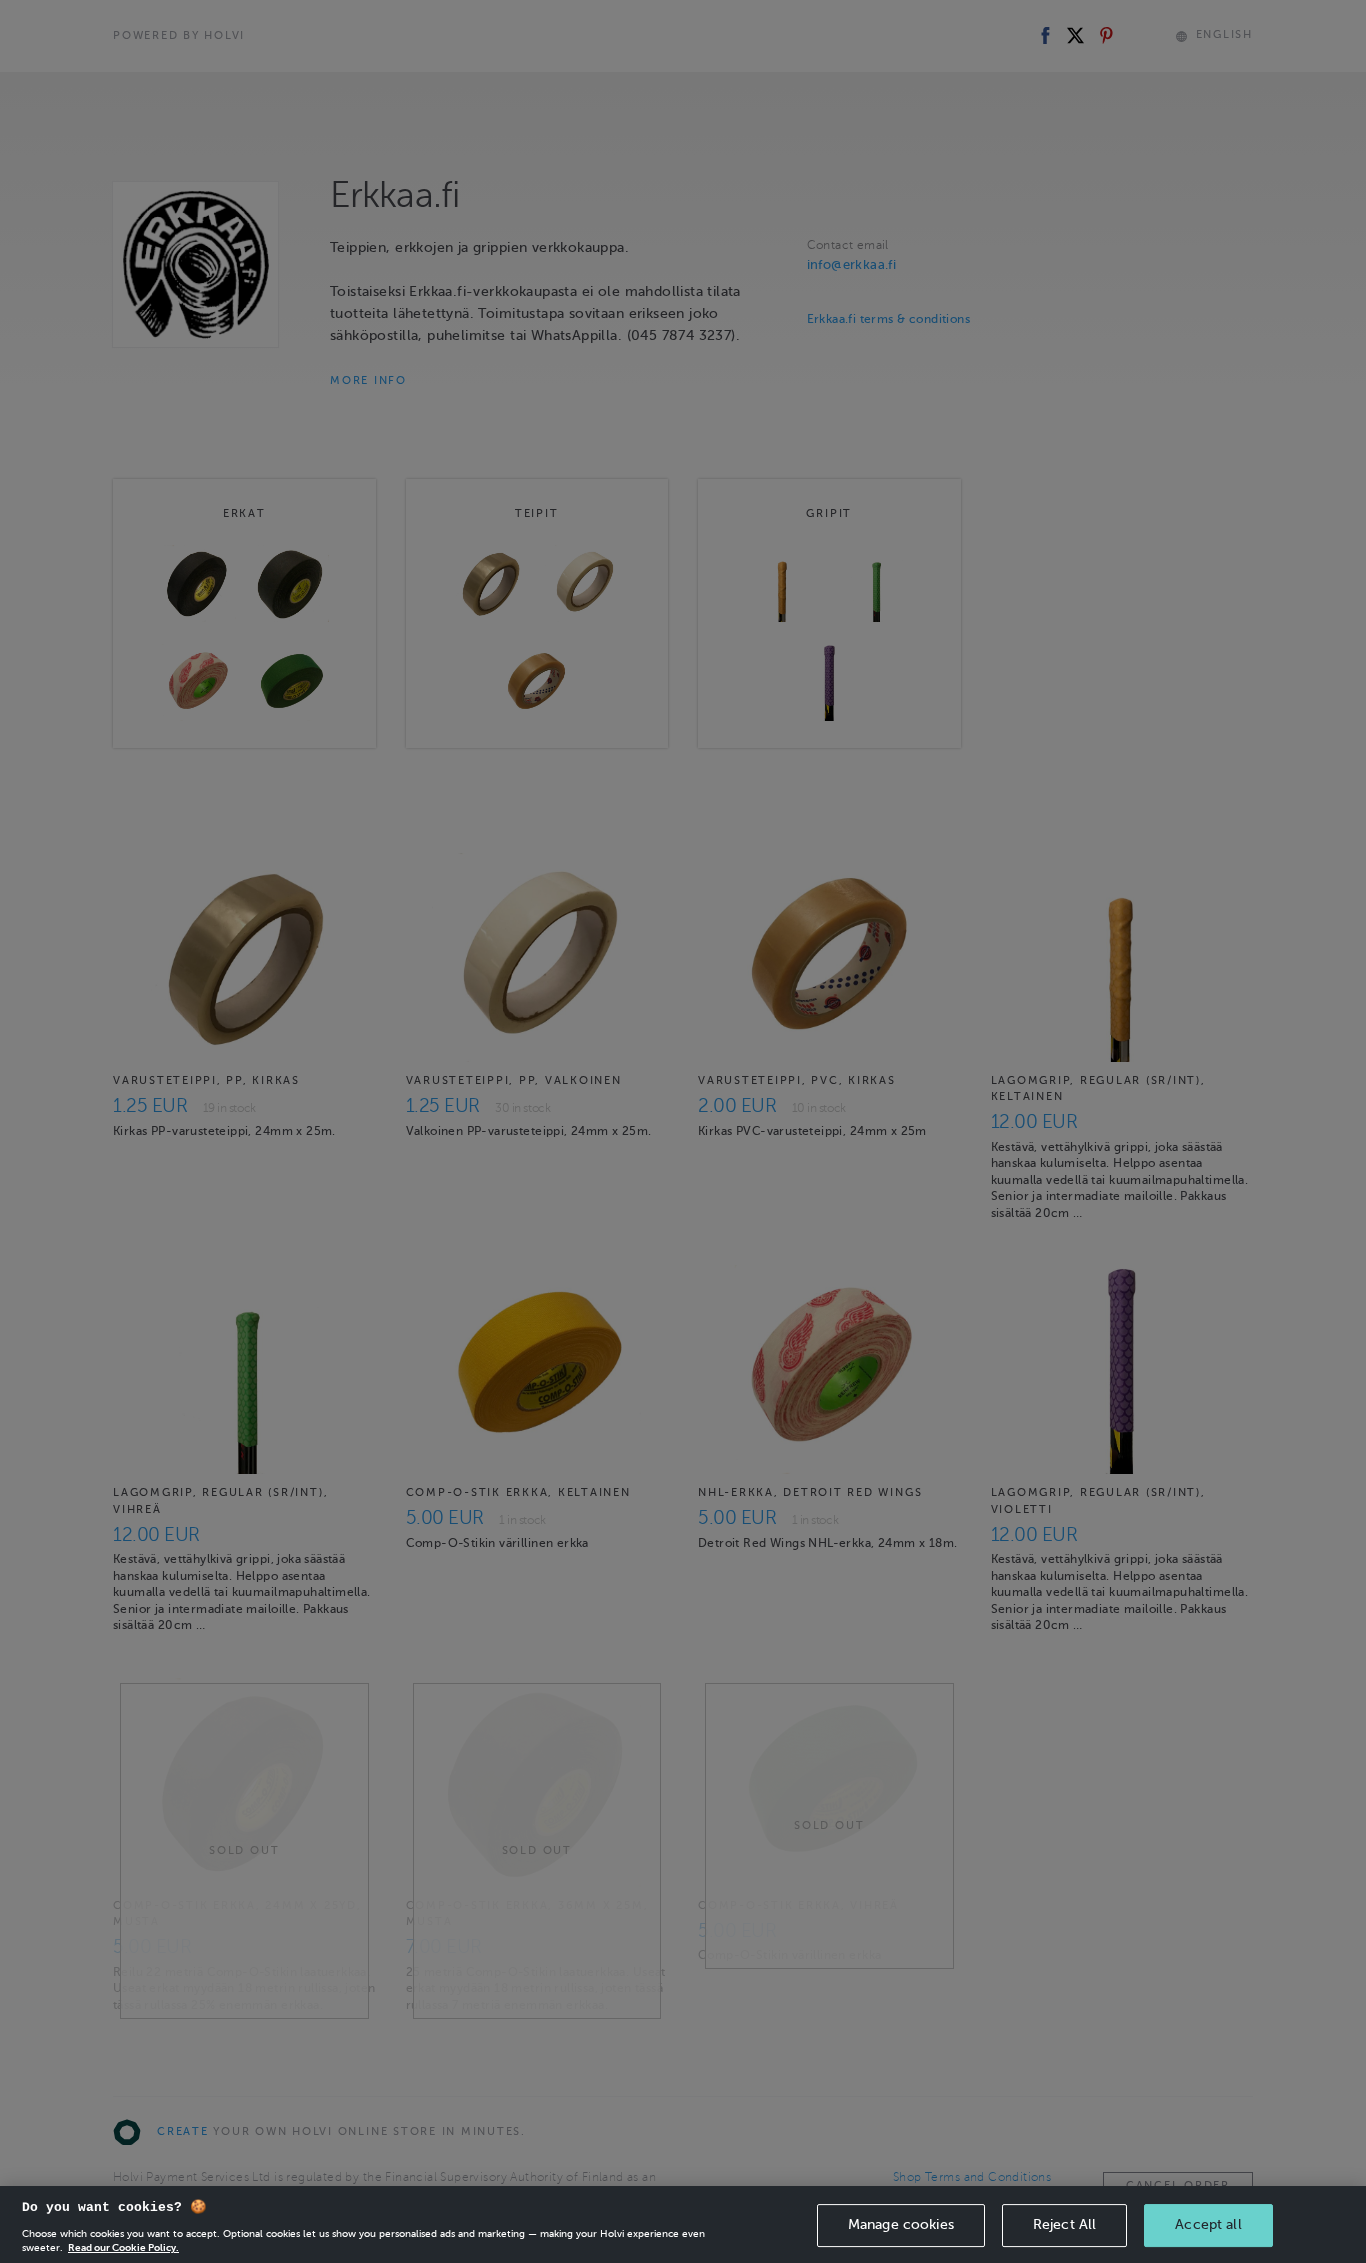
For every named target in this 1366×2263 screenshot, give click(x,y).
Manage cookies (901, 2224)
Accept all (1208, 2224)
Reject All (1064, 2224)
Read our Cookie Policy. (123, 2247)
